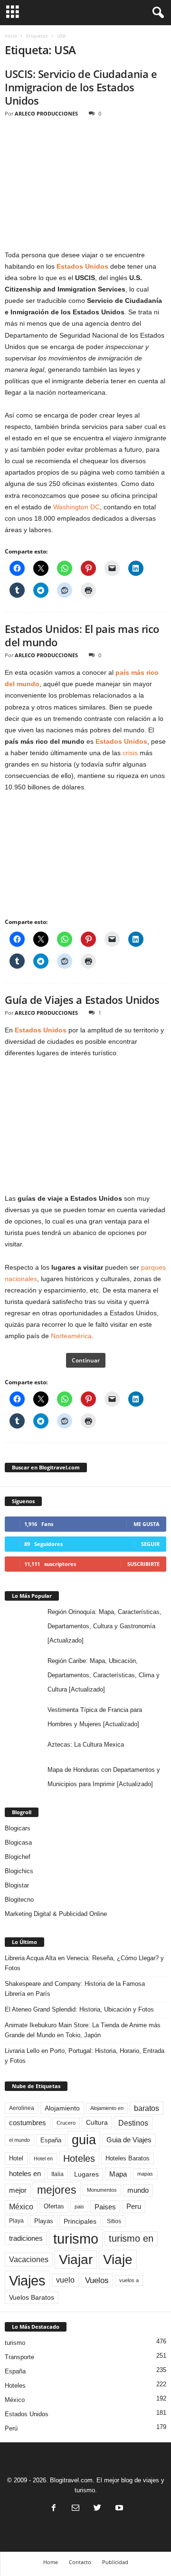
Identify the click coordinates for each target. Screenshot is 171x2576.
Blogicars (18, 1828)
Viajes (27, 2280)
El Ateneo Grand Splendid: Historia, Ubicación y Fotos (79, 2009)
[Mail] (76, 2509)
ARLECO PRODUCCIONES (46, 113)
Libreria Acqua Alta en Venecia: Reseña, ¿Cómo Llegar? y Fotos (84, 1963)
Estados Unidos (121, 741)
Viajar (76, 2260)
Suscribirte (143, 1564)
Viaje (118, 2259)
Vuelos (97, 2280)
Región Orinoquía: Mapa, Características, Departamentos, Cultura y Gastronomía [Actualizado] (104, 1626)
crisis (130, 753)
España (51, 2140)
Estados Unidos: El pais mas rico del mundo (82, 635)
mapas (145, 2174)
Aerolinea (22, 2108)
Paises (105, 2207)
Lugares (86, 2174)
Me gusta (147, 1524)
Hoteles (79, 2158)
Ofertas (54, 2207)
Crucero (66, 2123)
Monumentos (102, 2190)
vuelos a (129, 2280)
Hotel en (43, 2158)
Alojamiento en (107, 2108)
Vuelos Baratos (32, 2298)
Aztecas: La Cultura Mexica (86, 1745)
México (21, 2207)
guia (84, 2140)
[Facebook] (54, 2509)
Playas (44, 2221)
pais (79, 2207)
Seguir (150, 1544)
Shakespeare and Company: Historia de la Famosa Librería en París (75, 1989)
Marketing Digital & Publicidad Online (56, 1914)
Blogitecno (19, 1900)
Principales (80, 2221)
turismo (76, 2239)
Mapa (118, 2174)
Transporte (19, 2357)
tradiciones (26, 2238)
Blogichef (18, 1857)
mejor (18, 2190)
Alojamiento (62, 2108)
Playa (16, 2221)
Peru (134, 2207)
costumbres (28, 2123)
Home (51, 2562)
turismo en (131, 2238)
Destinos (133, 2123)
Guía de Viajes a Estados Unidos (82, 1000)
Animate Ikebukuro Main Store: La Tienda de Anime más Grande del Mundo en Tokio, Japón (83, 2030)
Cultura (97, 2122)
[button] (156, 13)
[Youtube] (118, 2509)
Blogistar (17, 1885)
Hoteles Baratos (128, 2158)
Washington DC (76, 507)
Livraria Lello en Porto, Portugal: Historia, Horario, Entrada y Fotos (85, 2056)
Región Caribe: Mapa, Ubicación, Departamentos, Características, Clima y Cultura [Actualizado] (104, 1675)
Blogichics (19, 1871)
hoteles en (25, 2174)
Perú (11, 2428)
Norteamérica (71, 1336)
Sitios (114, 2221)
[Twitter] (97, 2509)
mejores (57, 2190)
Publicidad (115, 2562)
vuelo (65, 2280)
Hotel (16, 2158)
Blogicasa (18, 1842)
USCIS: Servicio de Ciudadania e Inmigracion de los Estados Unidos (81, 87)
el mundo (19, 2140)
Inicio (11, 36)
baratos (147, 2108)
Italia (57, 2174)
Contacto (80, 2562)
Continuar (86, 1360)
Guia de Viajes (129, 2140)
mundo (138, 2190)
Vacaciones (29, 2259)
